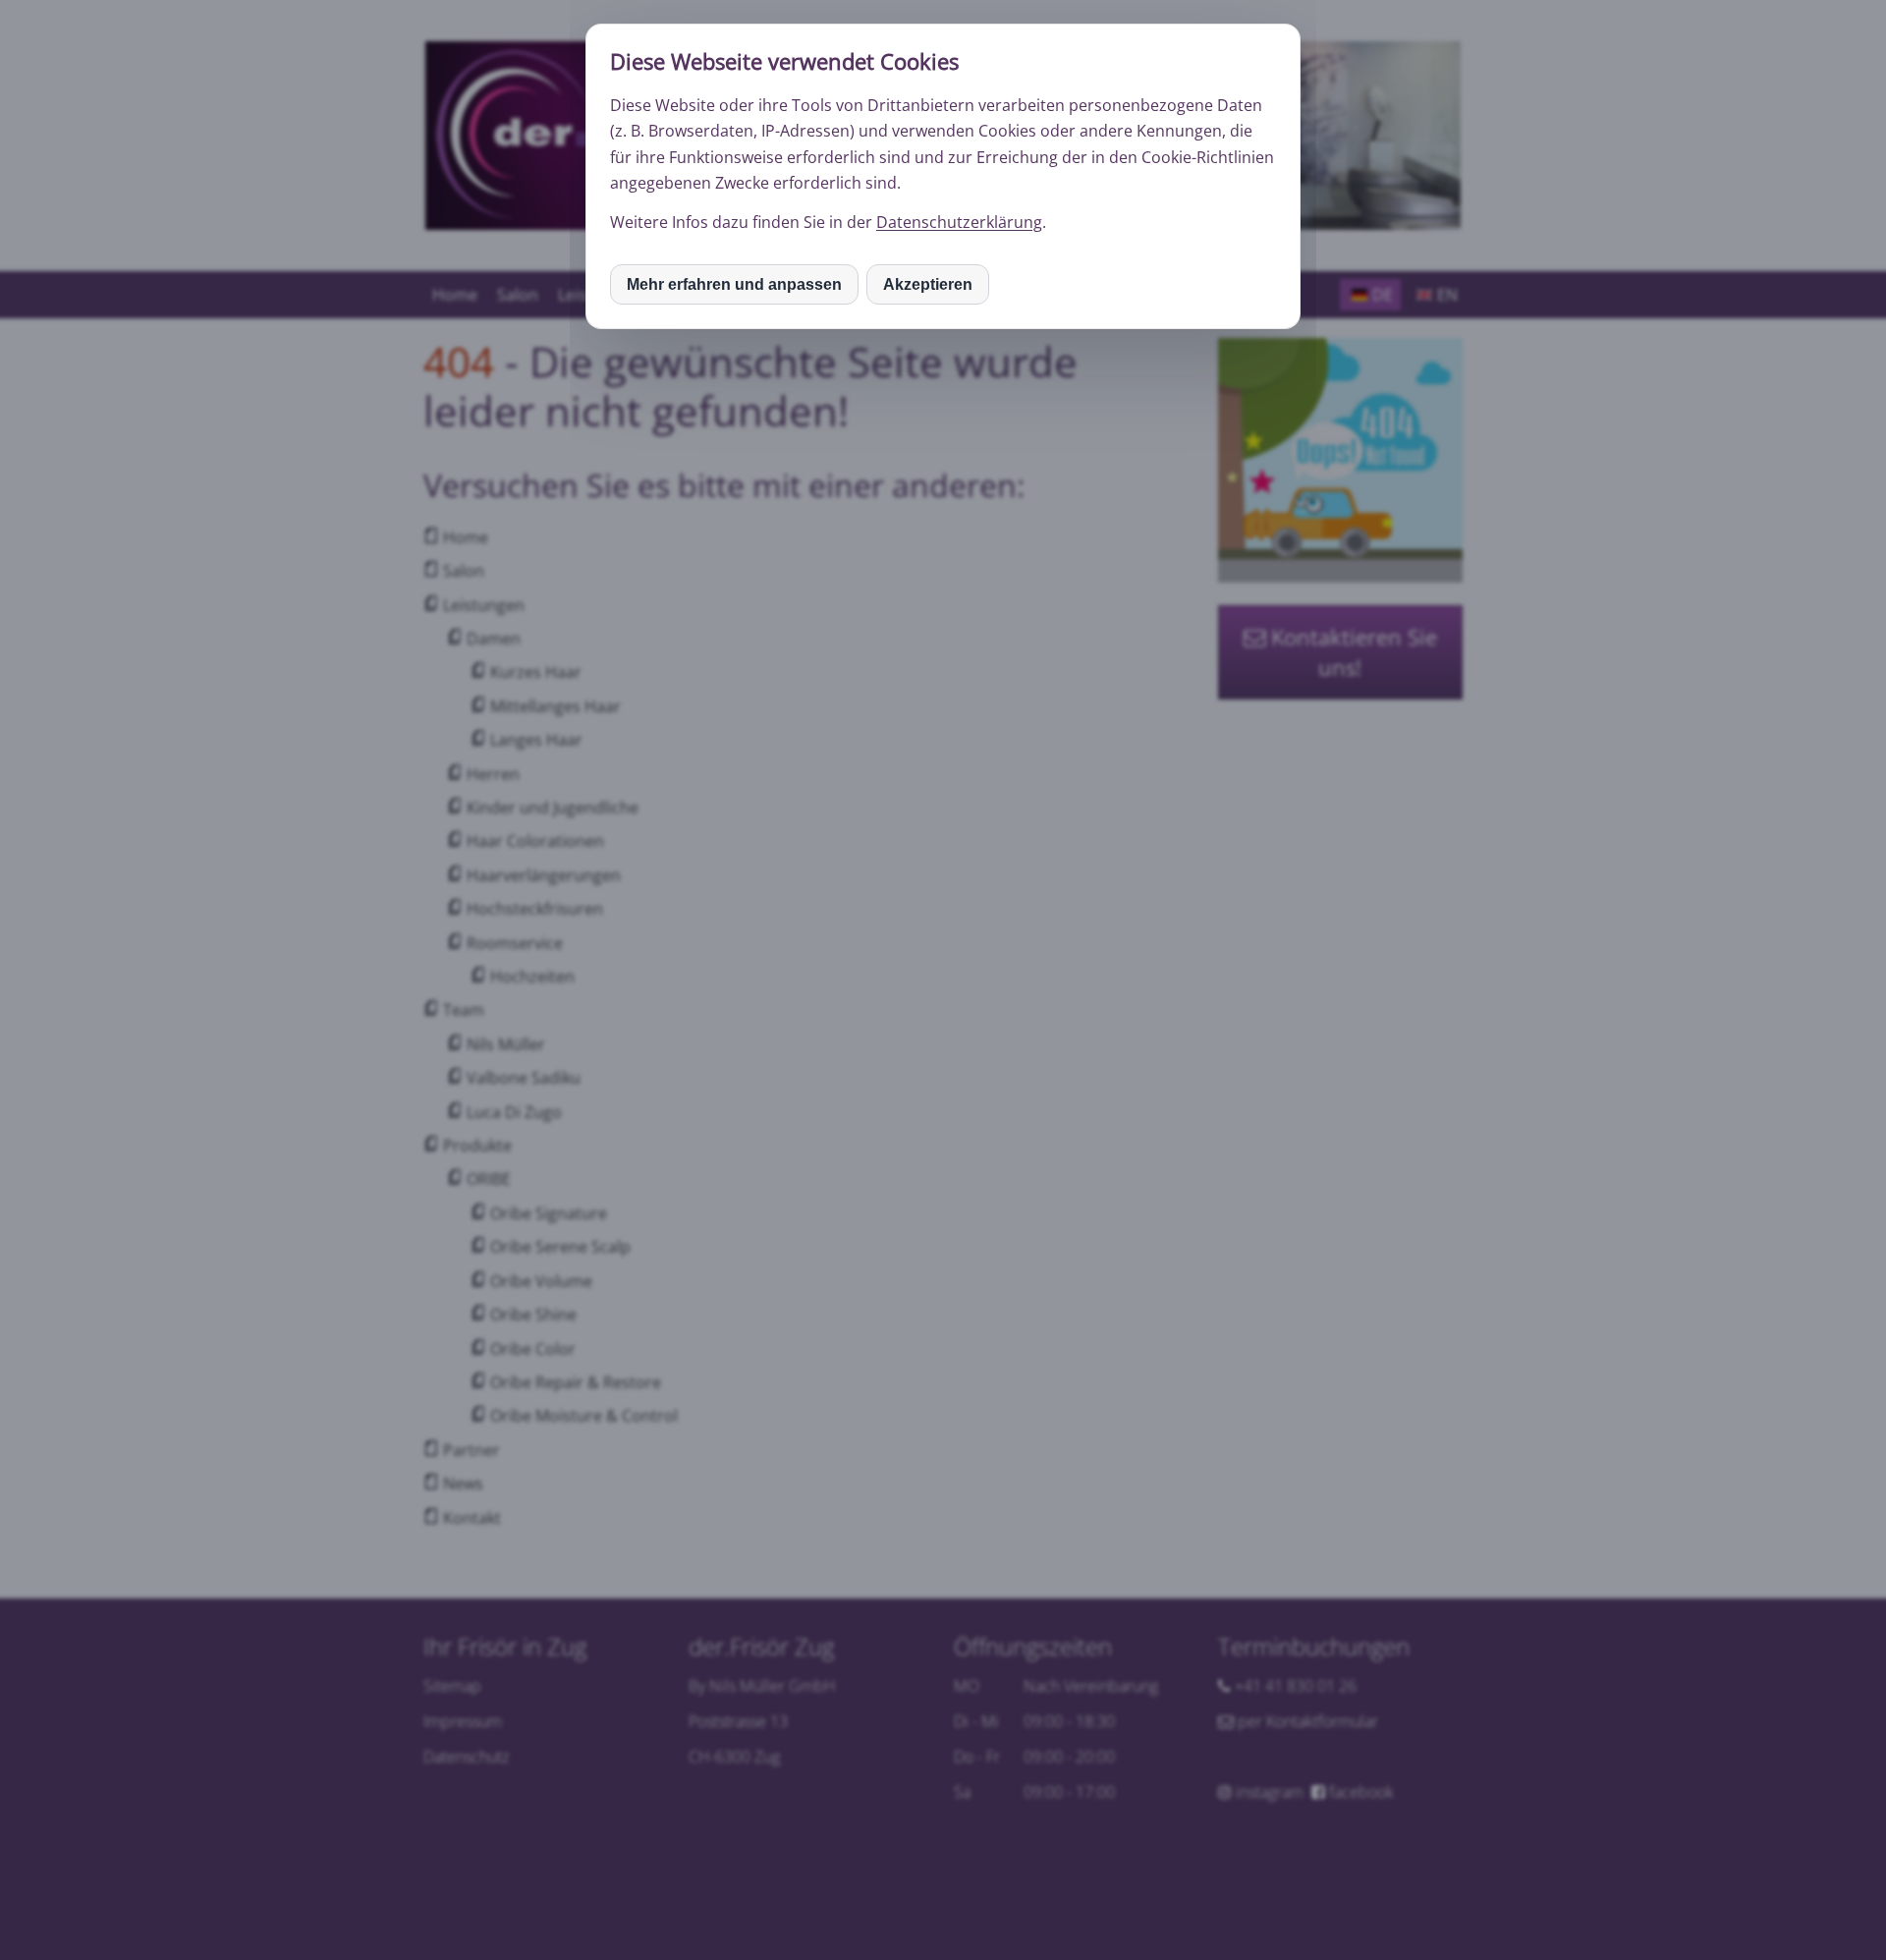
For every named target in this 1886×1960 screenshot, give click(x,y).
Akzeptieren (928, 284)
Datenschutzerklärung (959, 222)
